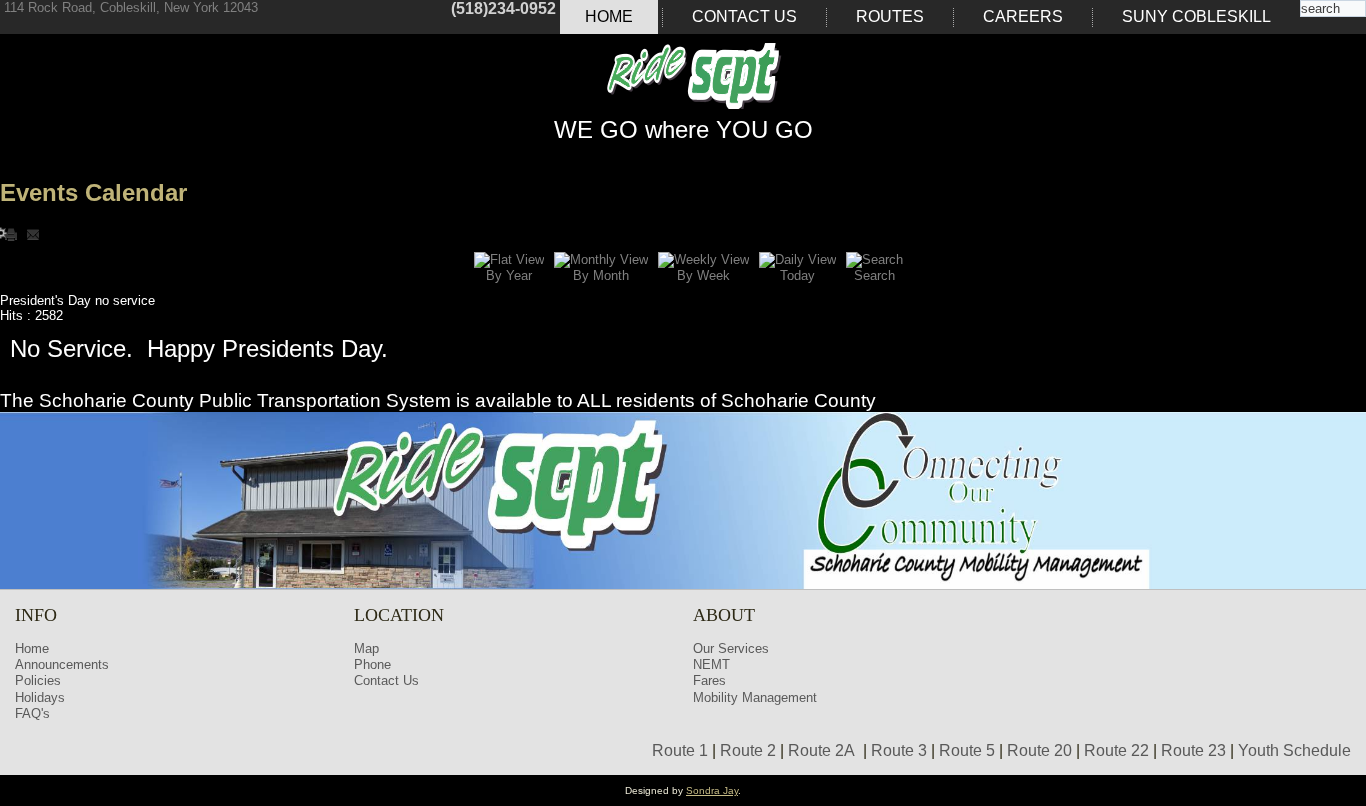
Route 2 (748, 750)
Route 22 (1116, 750)
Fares (709, 680)
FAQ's (32, 713)
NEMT (711, 664)
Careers (1023, 16)
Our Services (731, 648)
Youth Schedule (1294, 750)
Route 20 (1039, 750)
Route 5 (967, 750)
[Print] (13, 233)
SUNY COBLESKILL (1196, 16)
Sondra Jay (712, 790)
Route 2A (821, 750)
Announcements (62, 664)
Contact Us (744, 16)
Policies (38, 680)
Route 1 (680, 750)
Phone (372, 664)
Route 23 (1193, 750)
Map (366, 648)
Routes (890, 16)
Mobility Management (755, 697)
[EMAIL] (33, 233)
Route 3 (899, 750)
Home (609, 16)
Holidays (40, 697)
